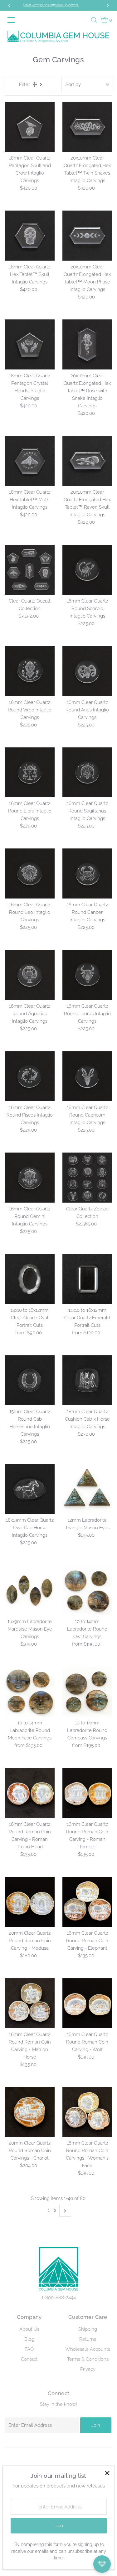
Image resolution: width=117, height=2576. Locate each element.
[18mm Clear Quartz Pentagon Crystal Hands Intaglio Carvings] (30, 344)
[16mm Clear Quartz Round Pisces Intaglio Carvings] (30, 1076)
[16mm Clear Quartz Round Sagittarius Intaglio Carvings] (87, 772)
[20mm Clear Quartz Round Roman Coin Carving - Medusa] (30, 1902)
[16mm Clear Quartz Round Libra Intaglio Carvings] (30, 772)
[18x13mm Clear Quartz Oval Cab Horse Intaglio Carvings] (30, 1489)
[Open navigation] (12, 20)
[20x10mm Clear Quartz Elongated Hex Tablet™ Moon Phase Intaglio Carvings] (87, 236)
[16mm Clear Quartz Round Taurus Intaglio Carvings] (87, 975)
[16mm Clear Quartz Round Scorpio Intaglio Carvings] (87, 570)
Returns (88, 2339)
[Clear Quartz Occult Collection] (30, 570)
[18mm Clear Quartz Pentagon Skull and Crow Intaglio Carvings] (30, 127)
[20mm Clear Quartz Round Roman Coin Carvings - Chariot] (30, 2112)
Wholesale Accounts (88, 2349)
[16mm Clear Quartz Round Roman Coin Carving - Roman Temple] (87, 1793)
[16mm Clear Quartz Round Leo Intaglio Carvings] (30, 873)
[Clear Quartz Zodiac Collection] (87, 1178)
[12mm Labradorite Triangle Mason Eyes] (87, 1489)
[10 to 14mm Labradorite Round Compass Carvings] (87, 1692)
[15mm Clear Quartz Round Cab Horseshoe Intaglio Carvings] (30, 1380)
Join (96, 2425)
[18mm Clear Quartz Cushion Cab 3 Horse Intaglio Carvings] (87, 1380)
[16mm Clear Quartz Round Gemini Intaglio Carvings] (30, 1178)
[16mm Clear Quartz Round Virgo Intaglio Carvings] (30, 671)
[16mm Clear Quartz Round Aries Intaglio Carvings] (87, 671)
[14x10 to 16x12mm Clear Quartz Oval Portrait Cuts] (30, 1279)
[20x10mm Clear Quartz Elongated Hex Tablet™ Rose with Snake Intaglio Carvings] (87, 344)
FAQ (29, 2349)
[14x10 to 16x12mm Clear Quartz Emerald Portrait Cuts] (87, 1279)
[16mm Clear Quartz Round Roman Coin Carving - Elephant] (87, 1902)
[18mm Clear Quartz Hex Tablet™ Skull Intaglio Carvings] (30, 236)
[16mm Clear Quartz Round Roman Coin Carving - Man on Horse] (30, 2003)
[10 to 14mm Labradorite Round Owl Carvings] (87, 1590)
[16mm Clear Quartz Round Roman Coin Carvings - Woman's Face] (87, 2112)
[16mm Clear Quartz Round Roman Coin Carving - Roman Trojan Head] (30, 1793)
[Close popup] (107, 2473)
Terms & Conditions (88, 2359)
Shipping (88, 2329)
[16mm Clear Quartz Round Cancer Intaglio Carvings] (87, 873)
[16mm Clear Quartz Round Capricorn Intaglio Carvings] (87, 1076)
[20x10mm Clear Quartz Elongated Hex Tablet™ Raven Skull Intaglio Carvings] (87, 461)
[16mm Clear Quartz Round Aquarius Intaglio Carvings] (30, 975)
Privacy (88, 2369)
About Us (29, 2329)
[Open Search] (94, 20)
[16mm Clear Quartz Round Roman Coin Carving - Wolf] (87, 2003)
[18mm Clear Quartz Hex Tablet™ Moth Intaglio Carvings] (30, 461)
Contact (29, 2359)
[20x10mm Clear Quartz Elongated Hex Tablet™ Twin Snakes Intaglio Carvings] (87, 127)
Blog (29, 2339)
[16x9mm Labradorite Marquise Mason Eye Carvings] (30, 1590)
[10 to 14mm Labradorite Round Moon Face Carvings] (30, 1692)
